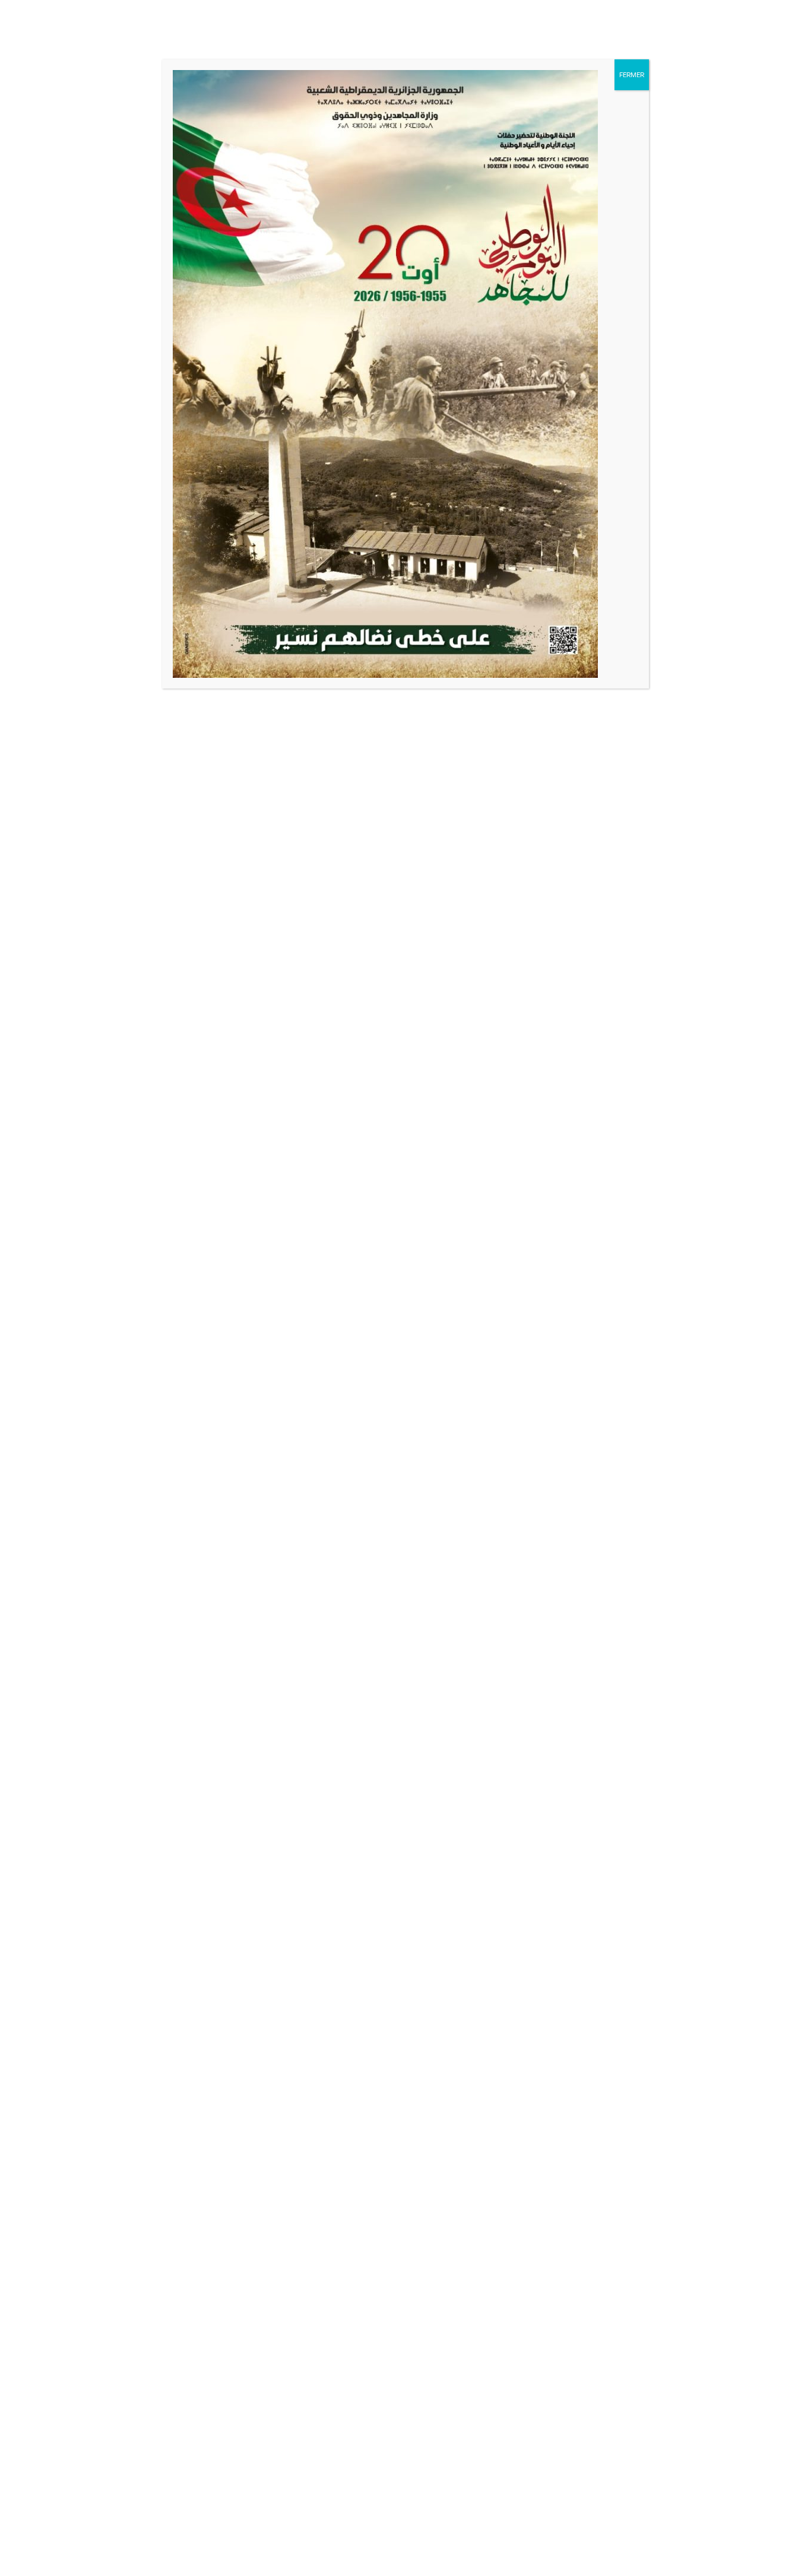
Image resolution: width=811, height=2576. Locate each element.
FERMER (632, 74)
